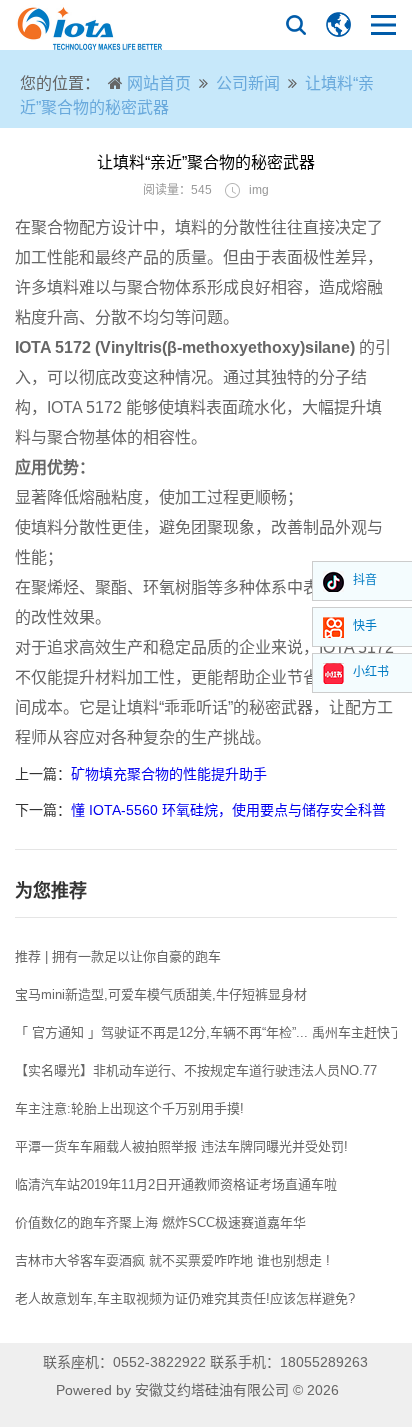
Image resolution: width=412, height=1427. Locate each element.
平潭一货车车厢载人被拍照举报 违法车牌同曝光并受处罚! (181, 1146)
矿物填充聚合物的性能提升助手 (169, 774)
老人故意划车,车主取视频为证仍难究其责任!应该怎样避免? (185, 1298)
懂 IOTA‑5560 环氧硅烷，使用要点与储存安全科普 (228, 810)
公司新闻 (248, 83)
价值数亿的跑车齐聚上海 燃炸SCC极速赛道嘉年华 (160, 1222)
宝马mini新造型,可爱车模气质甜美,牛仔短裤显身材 (161, 994)
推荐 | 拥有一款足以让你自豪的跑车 (118, 956)
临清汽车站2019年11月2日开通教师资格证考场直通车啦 (176, 1184)
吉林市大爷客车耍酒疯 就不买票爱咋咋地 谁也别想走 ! (172, 1260)
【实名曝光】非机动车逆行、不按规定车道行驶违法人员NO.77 (196, 1070)
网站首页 (159, 83)
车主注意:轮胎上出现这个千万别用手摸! (129, 1108)
